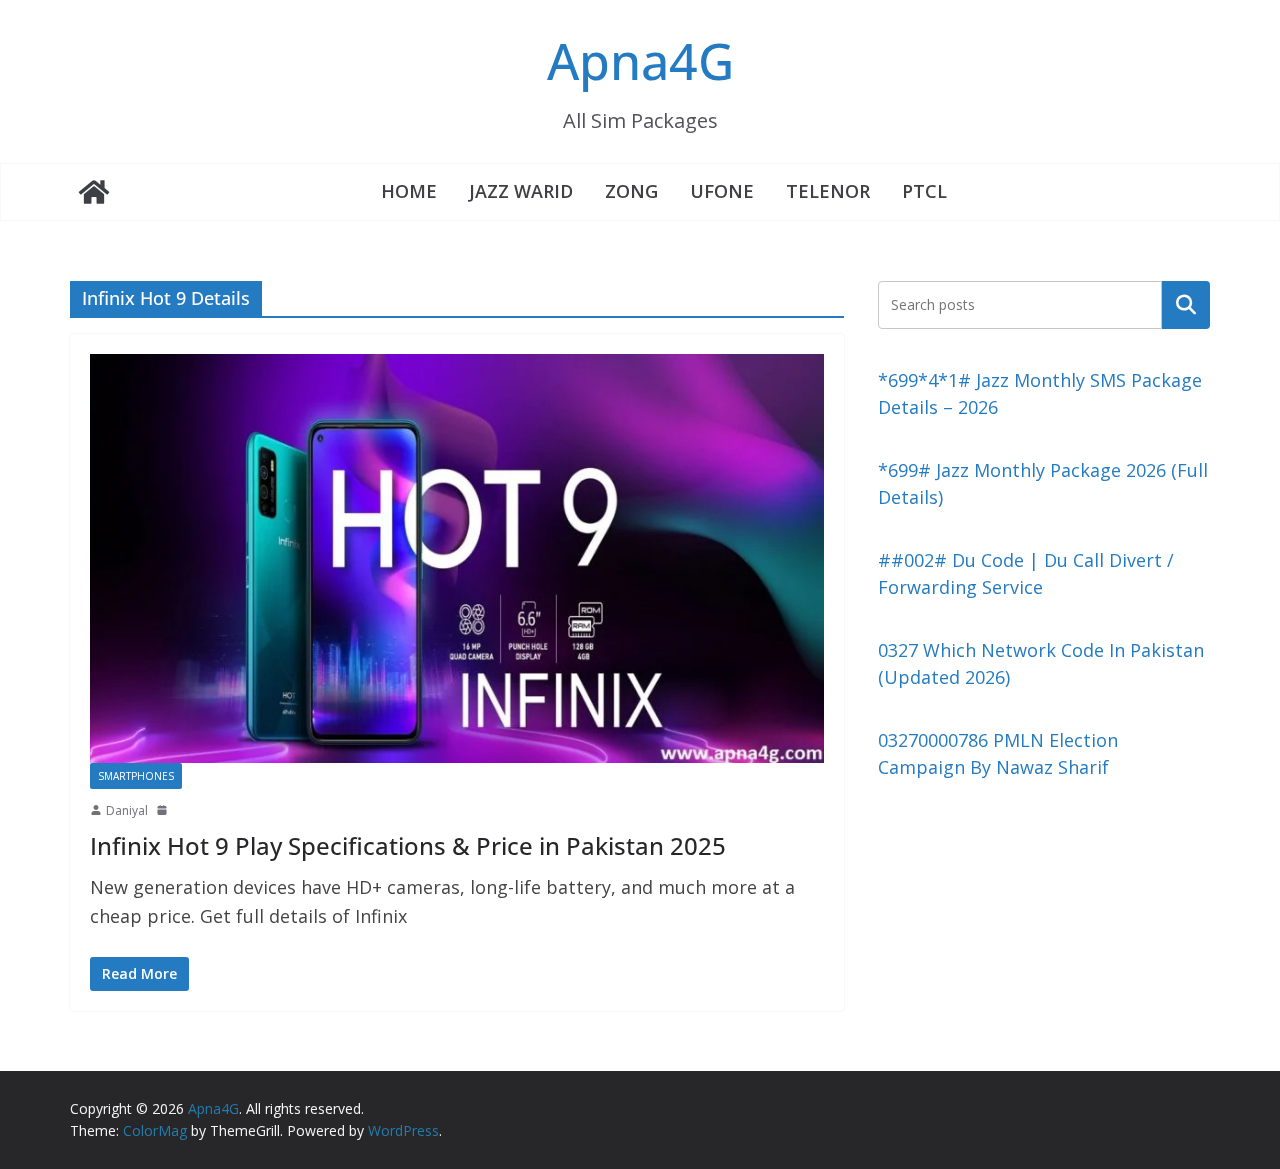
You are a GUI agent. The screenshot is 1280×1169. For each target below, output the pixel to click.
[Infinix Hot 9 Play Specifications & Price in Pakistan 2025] (457, 558)
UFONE (722, 191)
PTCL (924, 191)
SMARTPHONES (136, 776)
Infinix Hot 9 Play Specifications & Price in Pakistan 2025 (408, 845)
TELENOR (828, 191)
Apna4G (640, 61)
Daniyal (127, 810)
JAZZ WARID (521, 191)
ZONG (631, 191)
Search (1186, 304)
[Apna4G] (94, 192)
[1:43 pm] (164, 810)
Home (409, 191)
